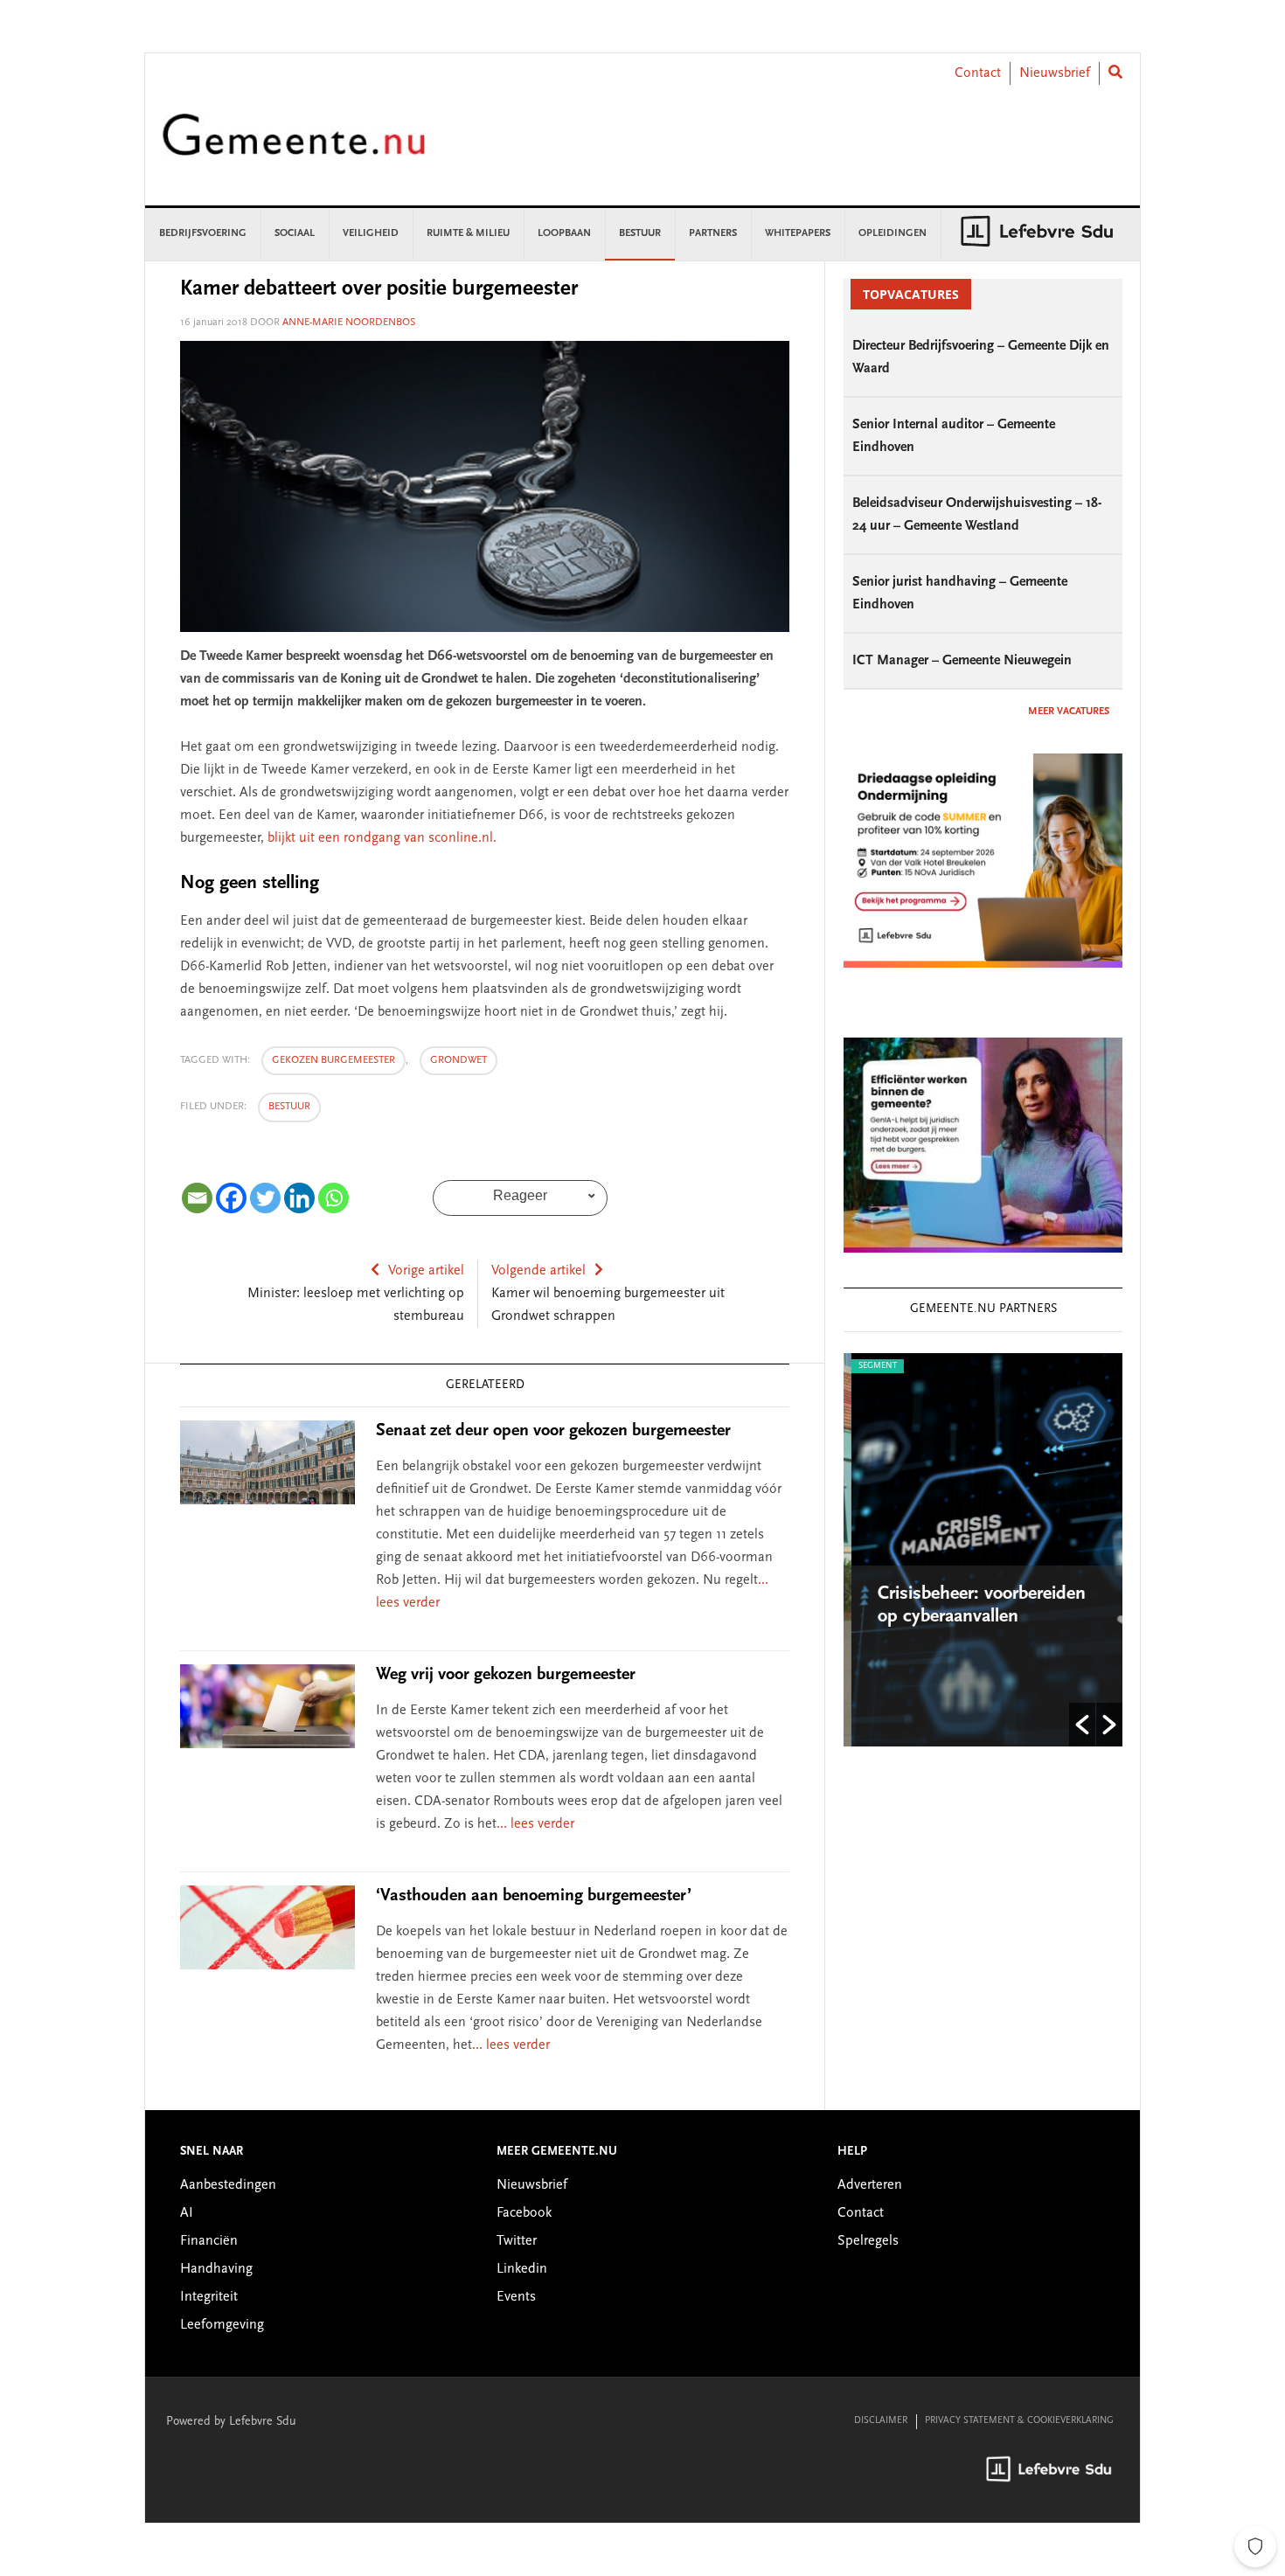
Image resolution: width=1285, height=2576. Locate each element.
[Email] (197, 1198)
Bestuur (289, 1107)
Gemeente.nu (294, 146)
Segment (870, 1366)
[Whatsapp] (333, 1198)
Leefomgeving (222, 2325)
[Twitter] (265, 1198)
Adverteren (870, 2185)
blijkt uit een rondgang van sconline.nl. (382, 838)
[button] (1082, 1725)
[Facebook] (231, 1198)
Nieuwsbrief (1055, 73)
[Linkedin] (299, 1198)
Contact (978, 73)
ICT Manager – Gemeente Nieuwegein (962, 661)
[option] (983, 1550)
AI (187, 2213)
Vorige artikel (426, 1271)
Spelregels (868, 2241)
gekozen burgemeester (333, 1060)
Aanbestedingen (228, 2185)
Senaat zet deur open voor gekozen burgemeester (553, 1431)
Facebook (524, 2213)
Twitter (517, 2241)
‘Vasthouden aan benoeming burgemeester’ (534, 1896)
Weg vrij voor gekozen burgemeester (506, 1675)
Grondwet (458, 1060)
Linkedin (522, 2269)
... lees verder (535, 1824)
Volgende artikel (538, 1271)
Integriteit (209, 2297)
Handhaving (216, 2269)
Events (516, 2297)
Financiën (209, 2241)
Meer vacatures (1069, 712)
